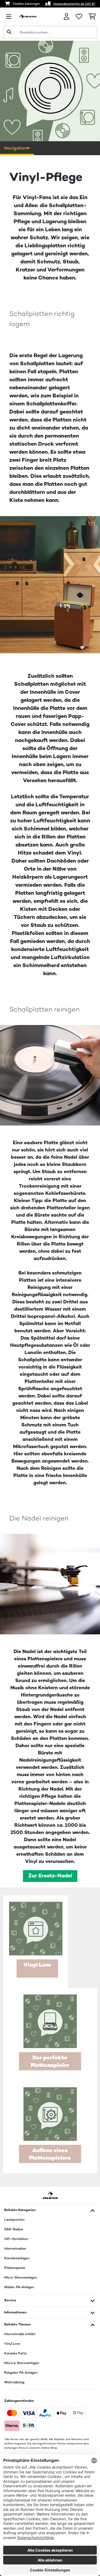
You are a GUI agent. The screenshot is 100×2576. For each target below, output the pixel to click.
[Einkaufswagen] (92, 17)
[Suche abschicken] (9, 32)
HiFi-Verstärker (16, 2239)
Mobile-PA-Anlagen (19, 2287)
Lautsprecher (15, 2220)
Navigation (16, 148)
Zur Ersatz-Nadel (50, 1876)
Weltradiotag (14, 2382)
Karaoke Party (15, 2353)
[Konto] (67, 16)
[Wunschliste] (79, 17)
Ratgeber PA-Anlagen (21, 2373)
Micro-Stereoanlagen (21, 2277)
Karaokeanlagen (17, 2258)
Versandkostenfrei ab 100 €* (74, 4)
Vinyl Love (12, 2344)
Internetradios (15, 2249)
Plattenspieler (15, 2268)
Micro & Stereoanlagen (22, 2363)
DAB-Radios (14, 2229)
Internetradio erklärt (20, 2334)
